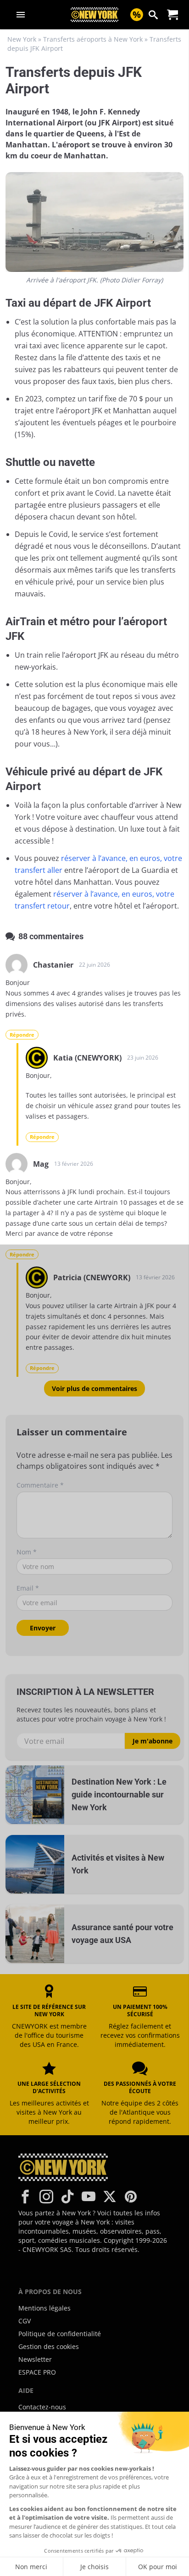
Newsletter (35, 2359)
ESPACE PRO (37, 2372)
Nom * (27, 1552)
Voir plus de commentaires (94, 1388)
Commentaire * (40, 1485)
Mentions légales (44, 2308)
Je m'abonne (153, 1741)
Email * (28, 1588)
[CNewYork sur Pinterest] (131, 2197)
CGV (25, 2321)
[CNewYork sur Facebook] (25, 2197)
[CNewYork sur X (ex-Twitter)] (110, 2197)
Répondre (22, 1035)
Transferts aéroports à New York (93, 39)
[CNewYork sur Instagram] (46, 2197)
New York (22, 39)
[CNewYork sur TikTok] (67, 2197)
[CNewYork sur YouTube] (89, 2197)
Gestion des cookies (49, 2346)
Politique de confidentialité (60, 2334)
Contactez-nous (42, 2407)
